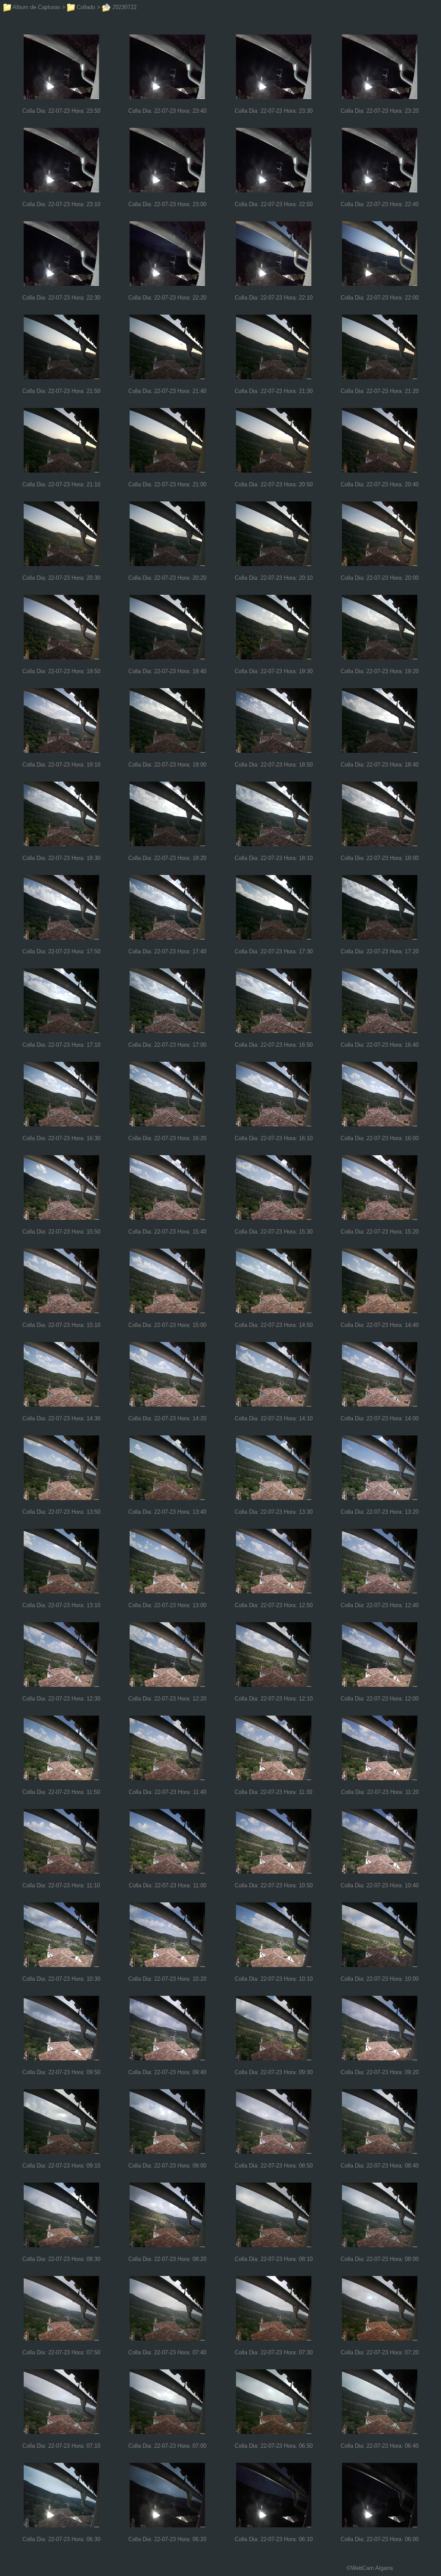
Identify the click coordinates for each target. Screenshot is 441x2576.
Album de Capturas (36, 7)
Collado (85, 7)
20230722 (124, 7)
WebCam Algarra (372, 2568)
